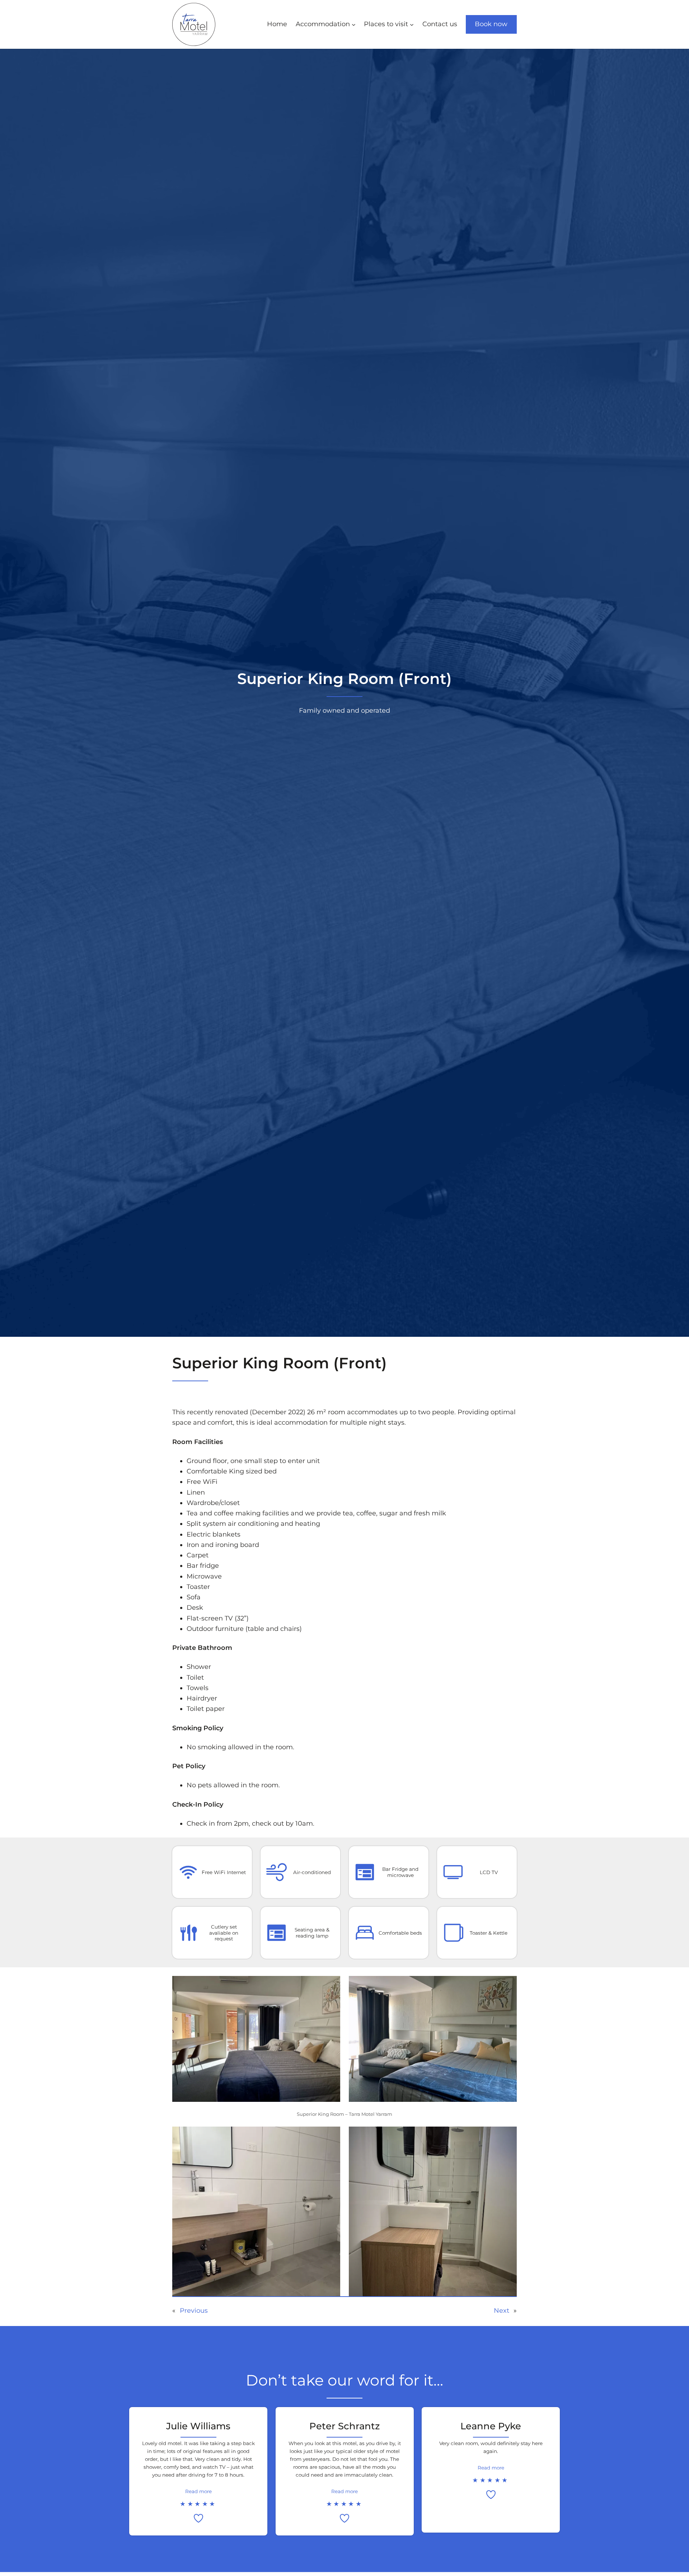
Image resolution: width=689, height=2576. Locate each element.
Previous (194, 2311)
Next (501, 2311)
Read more (198, 2491)
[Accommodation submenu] (354, 25)
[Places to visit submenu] (412, 25)
